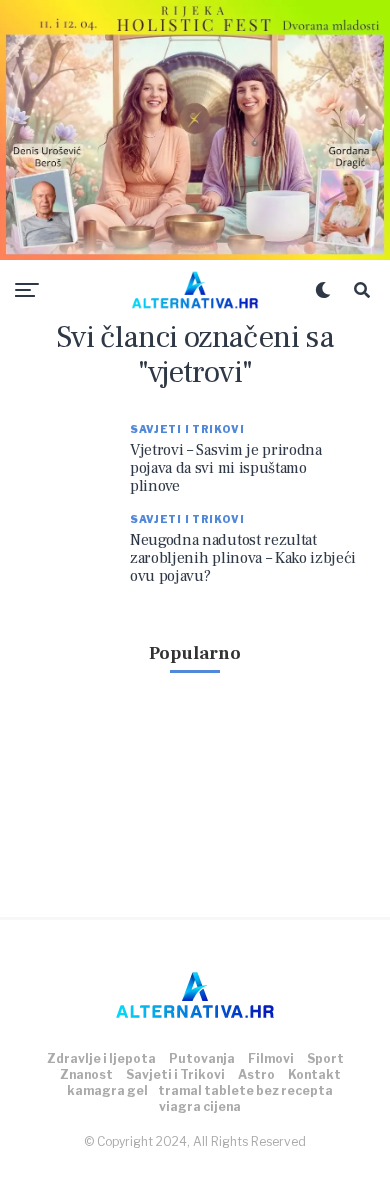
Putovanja (202, 1058)
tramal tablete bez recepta (245, 1090)
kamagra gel (107, 1090)
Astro (256, 1074)
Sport (325, 1058)
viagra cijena (200, 1106)
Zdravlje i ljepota (101, 1058)
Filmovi (271, 1058)
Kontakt (314, 1074)
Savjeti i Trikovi (175, 1074)
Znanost (86, 1074)
